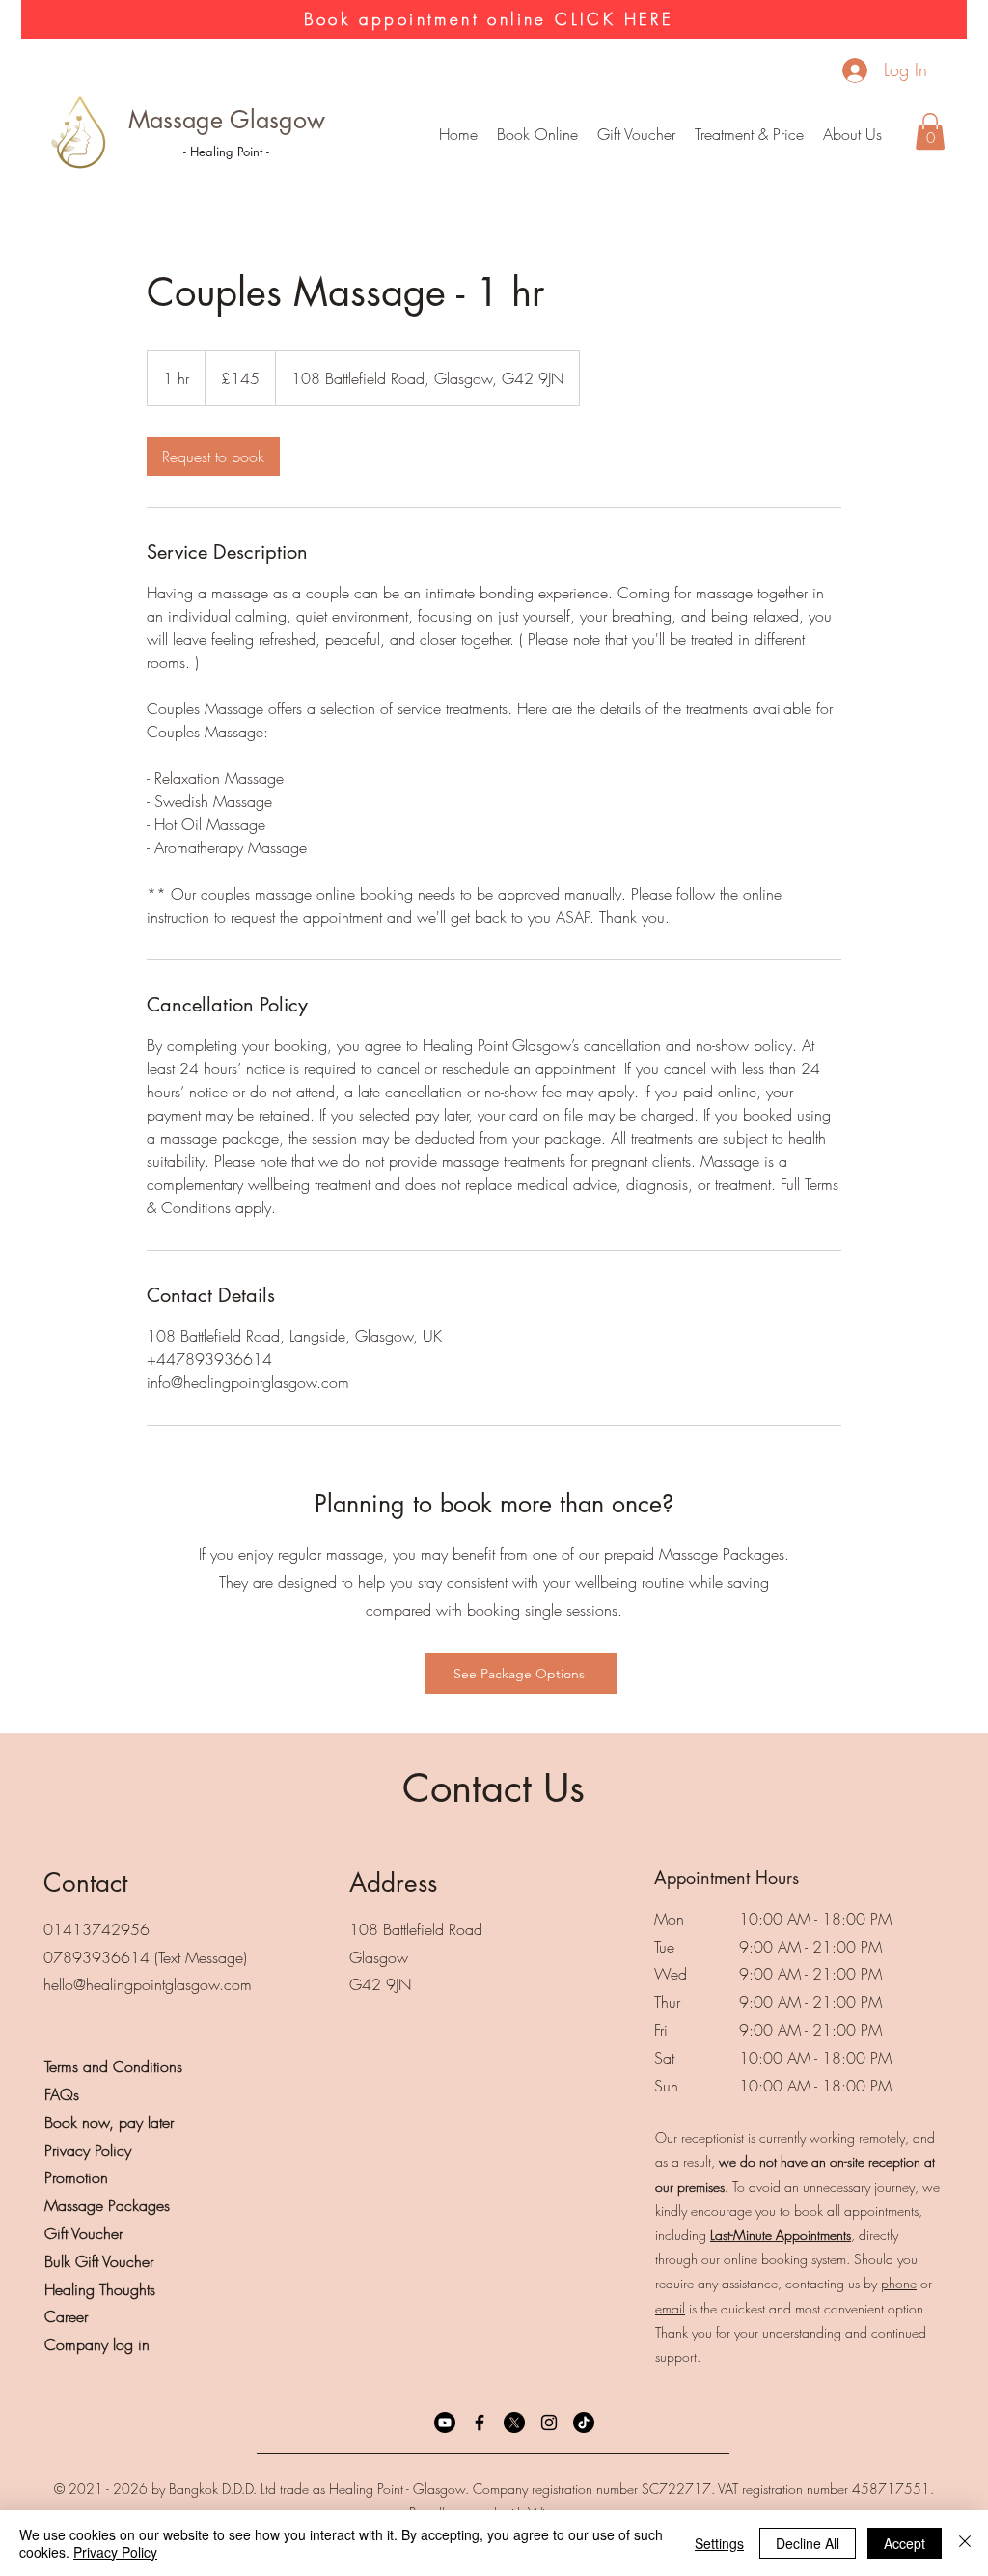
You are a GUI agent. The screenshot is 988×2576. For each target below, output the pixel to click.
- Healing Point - (226, 152)
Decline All (808, 2543)
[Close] (965, 2543)
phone (899, 2283)
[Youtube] (445, 2423)
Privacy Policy (115, 2552)
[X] (514, 2423)
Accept (905, 2543)
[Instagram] (549, 2423)
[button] (749, 134)
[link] (213, 457)
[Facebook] (480, 2423)
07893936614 (96, 1957)
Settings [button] (719, 2543)
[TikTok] (584, 2423)
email (670, 2308)
